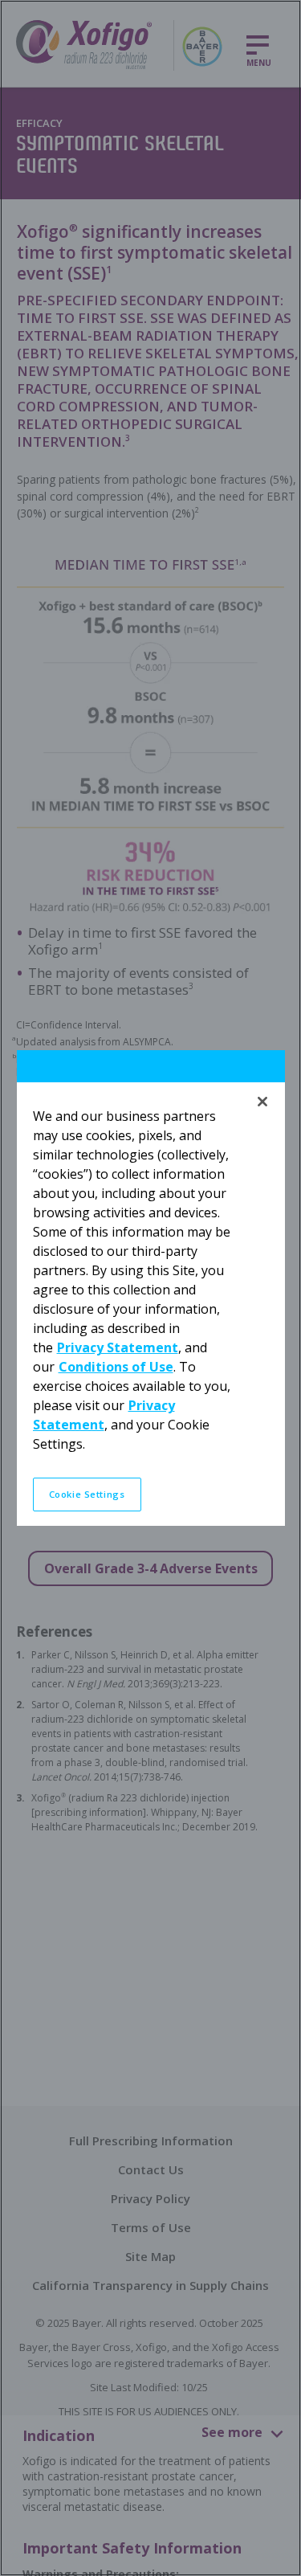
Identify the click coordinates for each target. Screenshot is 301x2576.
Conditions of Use (116, 1367)
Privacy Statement (118, 1347)
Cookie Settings (87, 1494)
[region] (150, 1288)
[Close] (262, 1102)
